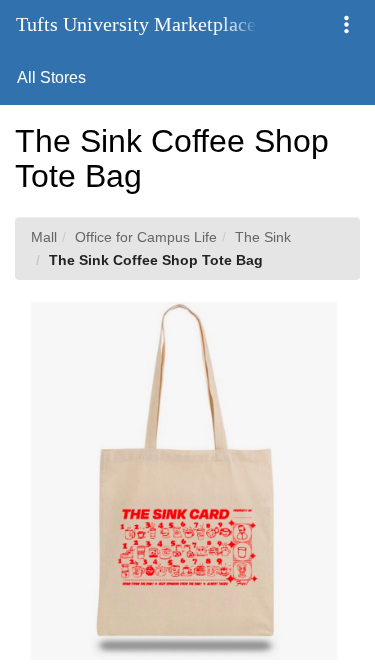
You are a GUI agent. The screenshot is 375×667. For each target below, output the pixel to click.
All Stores (51, 77)
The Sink (263, 237)
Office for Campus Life (146, 237)
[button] (346, 25)
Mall (44, 237)
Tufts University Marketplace (136, 24)
